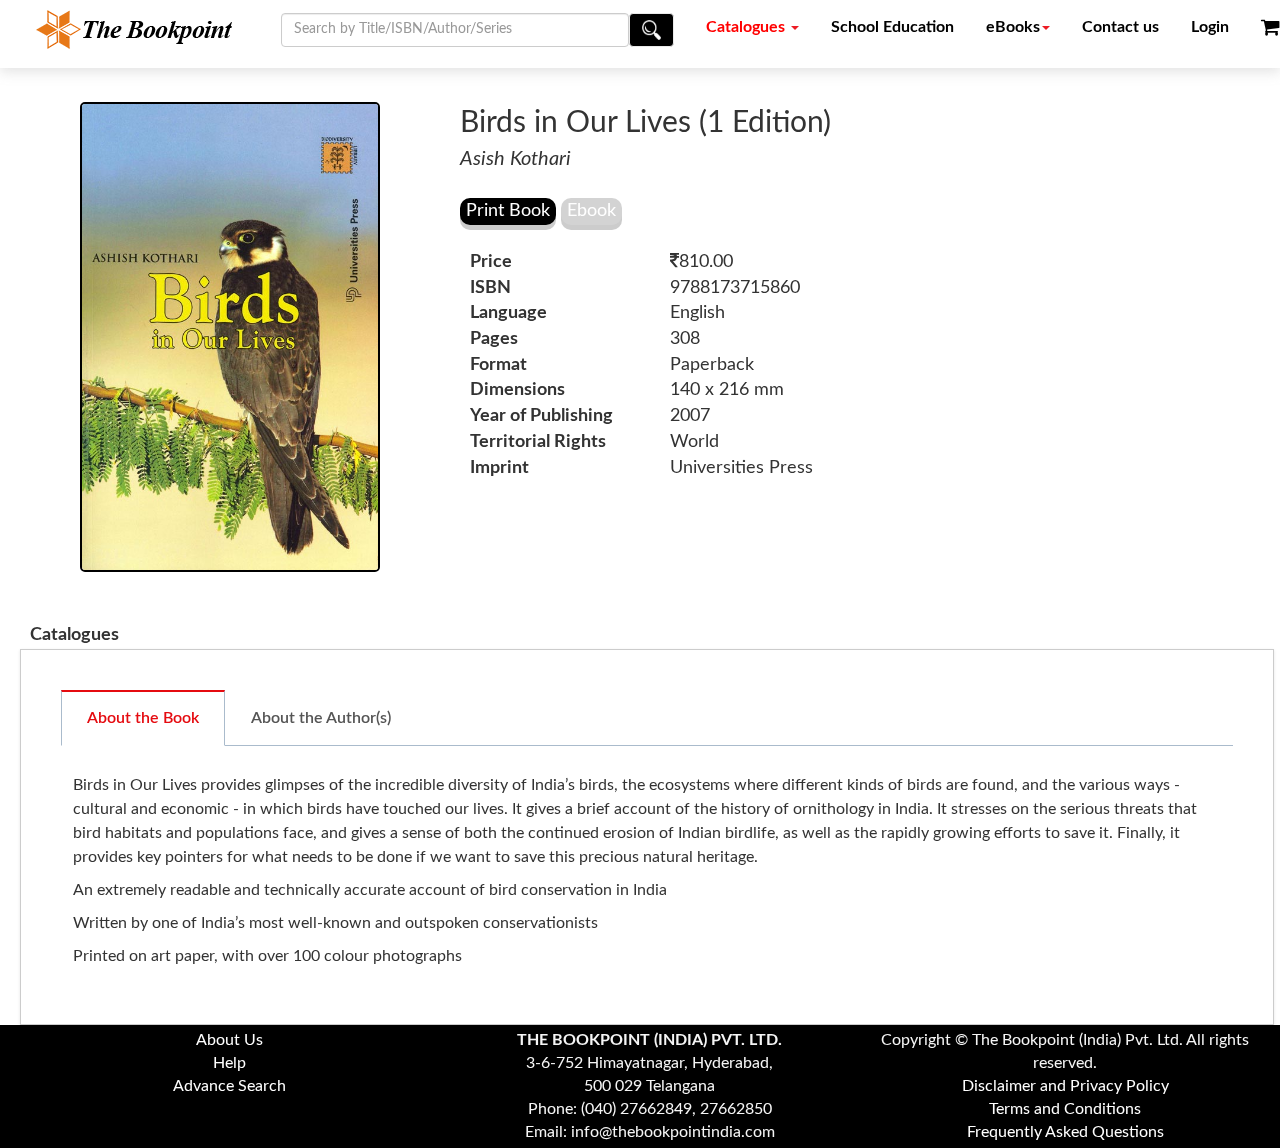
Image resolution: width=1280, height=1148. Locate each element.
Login (1210, 27)
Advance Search (229, 1086)
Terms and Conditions (1065, 1109)
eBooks (1013, 27)
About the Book (143, 718)
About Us (229, 1040)
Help (229, 1063)
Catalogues (747, 27)
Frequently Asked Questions (1065, 1132)
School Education (892, 27)
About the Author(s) (321, 718)
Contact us (1120, 27)
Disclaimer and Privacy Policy (1065, 1086)
